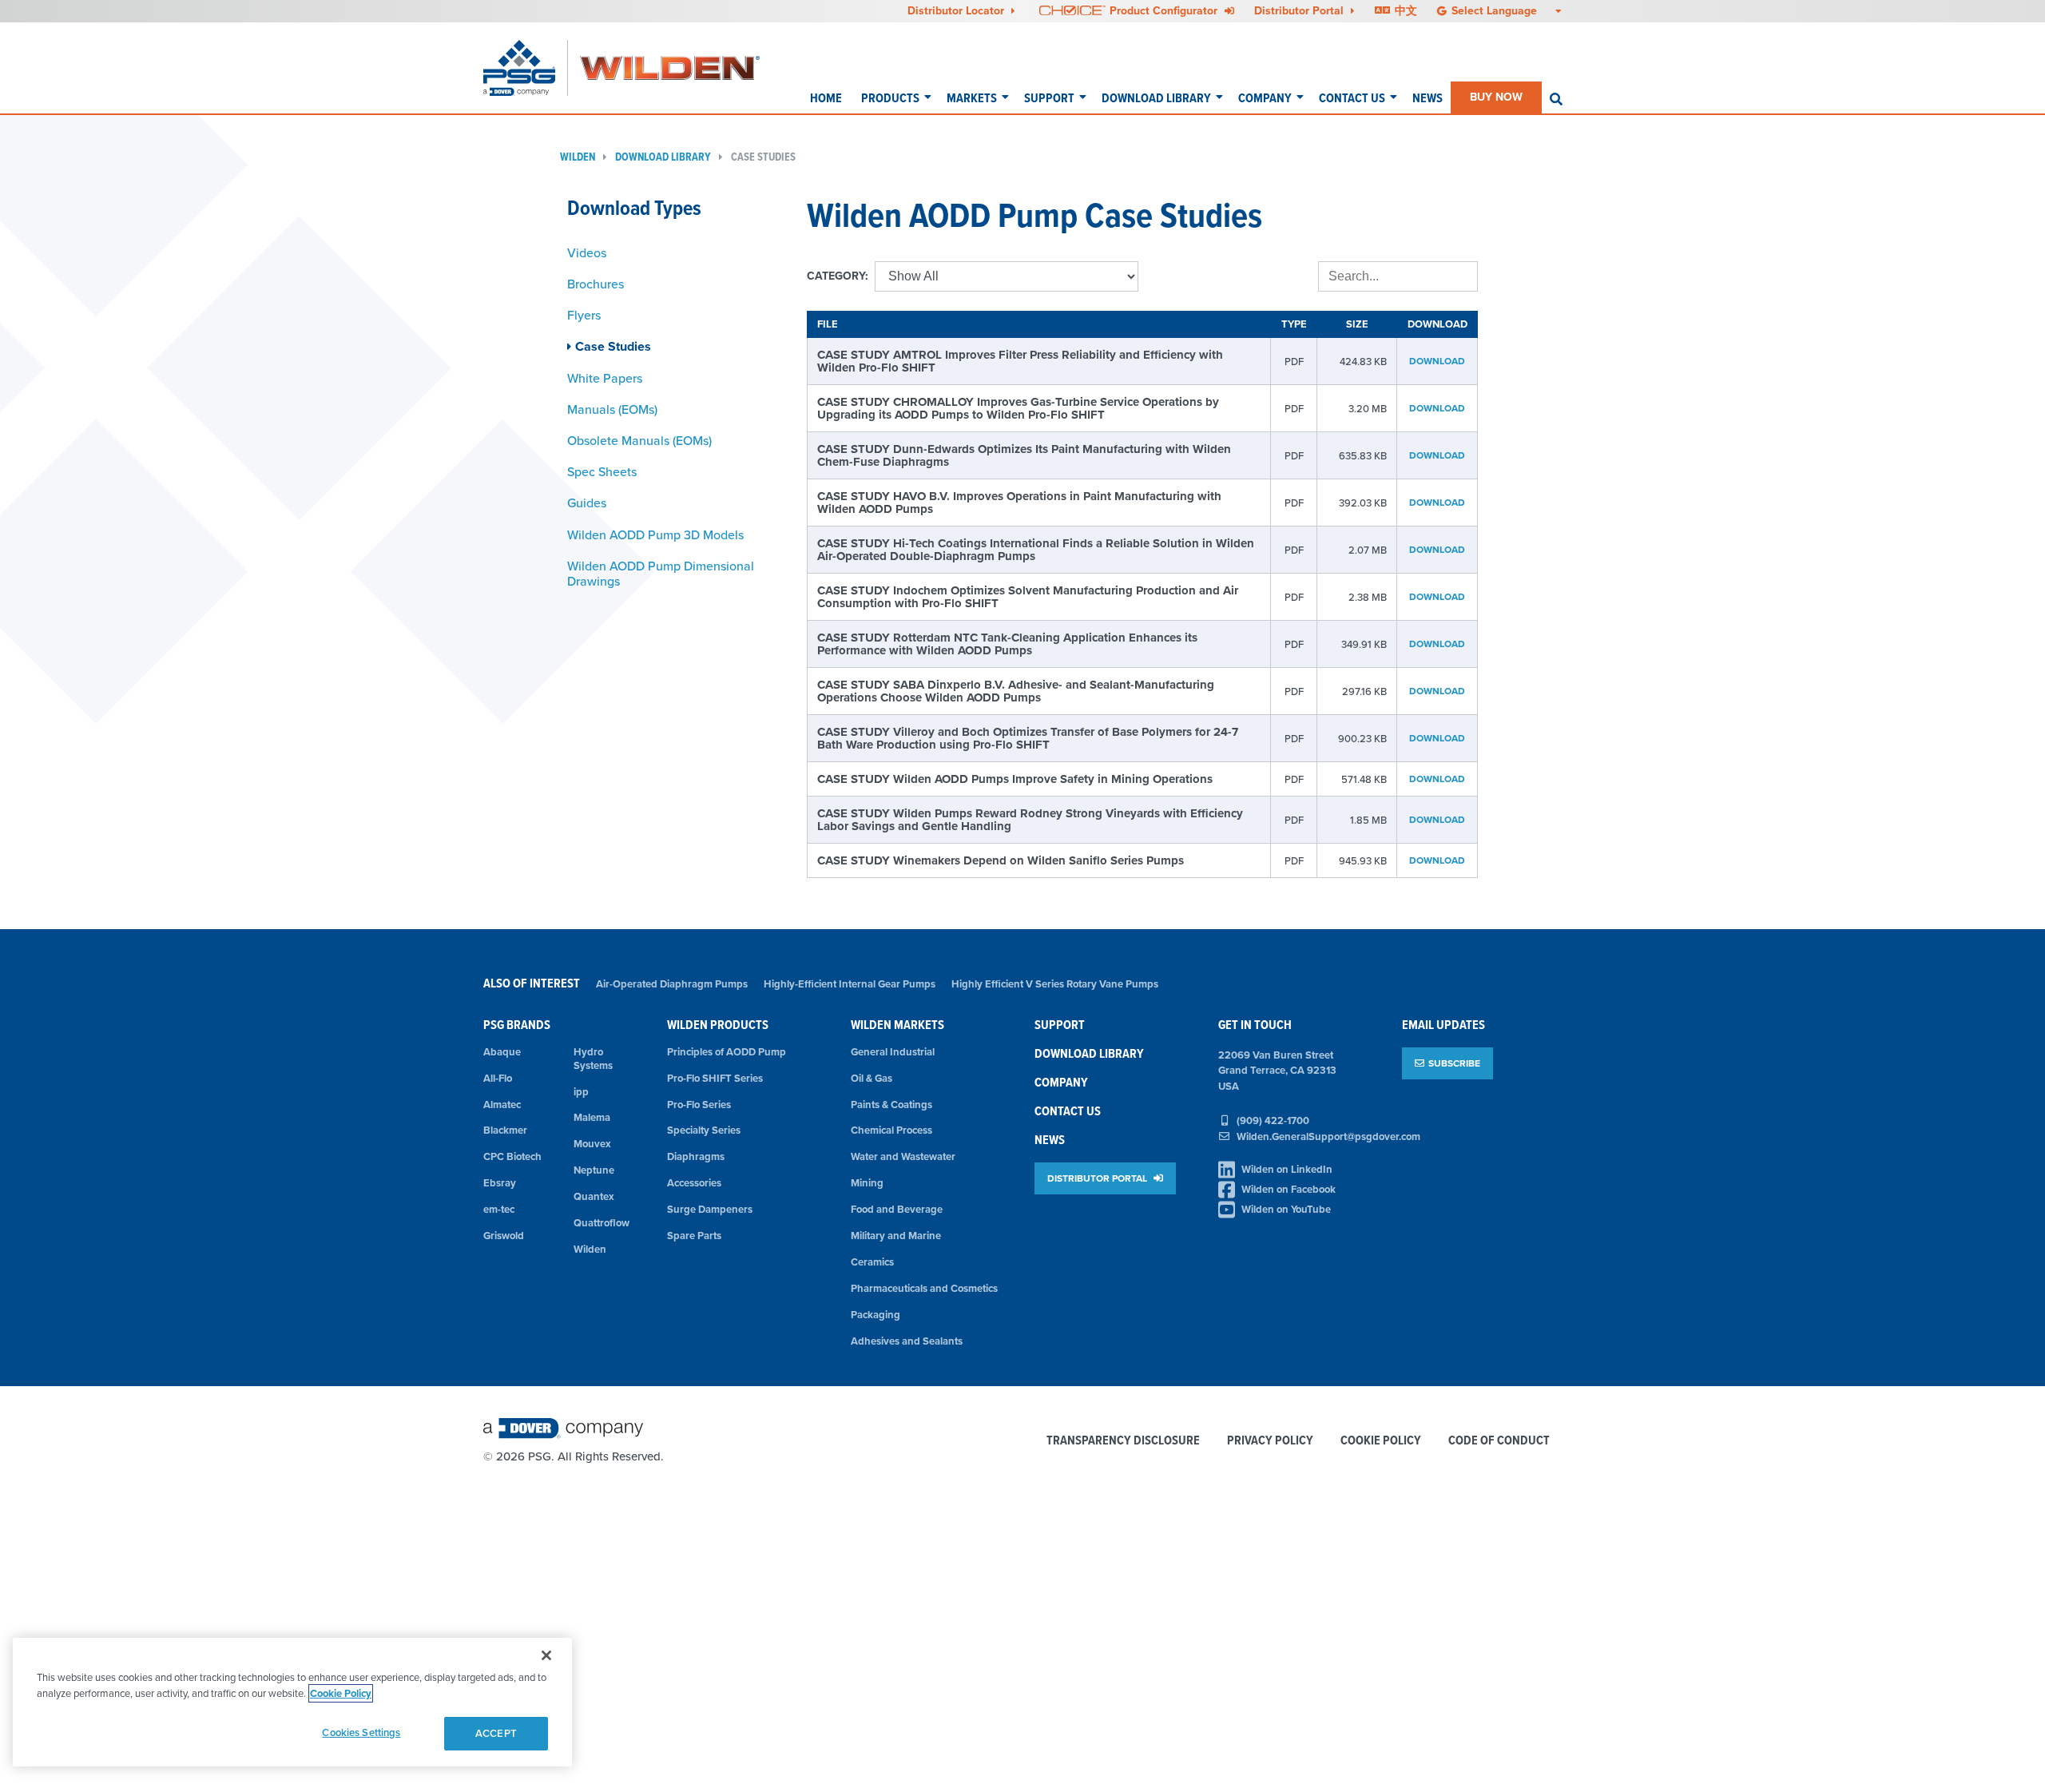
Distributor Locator (957, 10)
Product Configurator (1165, 10)
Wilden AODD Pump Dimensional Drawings (661, 573)
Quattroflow (602, 1223)
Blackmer (505, 1130)
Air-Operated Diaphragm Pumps (672, 984)
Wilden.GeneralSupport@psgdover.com (1328, 1136)
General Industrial (893, 1052)
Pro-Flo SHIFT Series (715, 1078)
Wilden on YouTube (1286, 1209)
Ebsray (500, 1183)
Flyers (584, 315)
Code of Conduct (1499, 1441)
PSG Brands (517, 1025)
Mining (867, 1183)
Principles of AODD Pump (727, 1052)
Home (826, 98)
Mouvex (592, 1144)
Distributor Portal (1300, 10)
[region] (292, 1702)
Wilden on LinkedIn (1287, 1169)
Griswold (504, 1236)
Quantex (594, 1196)
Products (890, 98)
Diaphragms (696, 1156)
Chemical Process (891, 1130)
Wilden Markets (897, 1025)
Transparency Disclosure (1123, 1441)
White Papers (605, 378)
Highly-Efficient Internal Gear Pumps (850, 984)
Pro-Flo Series (699, 1105)
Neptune (594, 1170)
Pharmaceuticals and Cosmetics (924, 1288)
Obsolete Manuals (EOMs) (639, 440)
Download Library (1156, 98)
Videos (587, 252)
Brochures (596, 284)
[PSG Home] (526, 68)
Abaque (502, 1052)
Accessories (694, 1183)
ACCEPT (496, 1733)
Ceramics (872, 1262)
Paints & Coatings (891, 1105)
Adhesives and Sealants (907, 1341)
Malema (592, 1117)
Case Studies (763, 157)
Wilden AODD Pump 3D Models (655, 534)
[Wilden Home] (670, 68)
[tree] (675, 417)
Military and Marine (896, 1236)
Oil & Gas (872, 1078)
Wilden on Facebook (1289, 1189)
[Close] (546, 1655)
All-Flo (498, 1078)
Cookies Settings (361, 1732)
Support (1049, 98)
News (1428, 98)
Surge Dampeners (710, 1209)
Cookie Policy (1381, 1441)
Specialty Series (704, 1130)
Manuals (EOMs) (612, 409)
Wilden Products (718, 1025)
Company (1265, 98)
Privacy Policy (1270, 1441)
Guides (587, 503)
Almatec (502, 1105)
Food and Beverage (897, 1209)
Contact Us (1352, 98)
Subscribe (1454, 1063)
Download (1437, 361)
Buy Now (1496, 97)
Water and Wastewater (903, 1156)
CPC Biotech (512, 1156)
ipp (581, 1092)
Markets (972, 98)
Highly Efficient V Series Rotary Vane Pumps (1055, 984)
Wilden (578, 157)
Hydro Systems (593, 1059)
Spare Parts (694, 1236)
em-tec (499, 1209)
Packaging (876, 1315)
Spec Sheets (602, 471)
